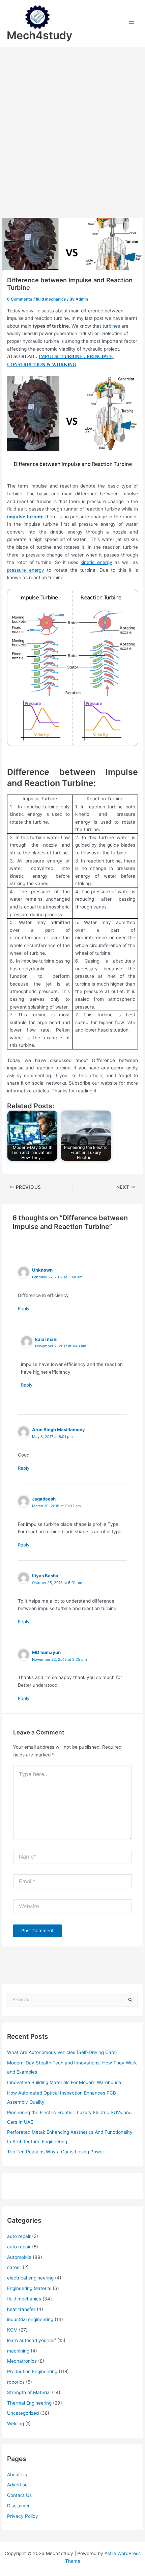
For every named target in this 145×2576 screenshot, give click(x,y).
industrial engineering (30, 2319)
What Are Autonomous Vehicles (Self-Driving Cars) (62, 2052)
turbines (111, 326)
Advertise (17, 2485)
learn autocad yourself (32, 2340)
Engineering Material (29, 2288)
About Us (17, 2475)
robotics (16, 2382)
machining (18, 2351)
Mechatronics (22, 2361)
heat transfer (21, 2309)
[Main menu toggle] (132, 23)
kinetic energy (96, 562)
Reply (24, 1308)
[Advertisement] (72, 123)
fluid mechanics (51, 299)
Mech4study (39, 35)
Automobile (19, 2257)
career (14, 2267)
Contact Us (19, 2495)
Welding (16, 2424)
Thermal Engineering (29, 2403)
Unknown (42, 1270)
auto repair (19, 2236)
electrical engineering (30, 2278)
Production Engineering (32, 2371)
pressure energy (26, 570)
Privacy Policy (23, 2516)
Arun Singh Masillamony (59, 1429)
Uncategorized (23, 2413)
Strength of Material (29, 2392)
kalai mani (46, 1339)
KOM (12, 2330)
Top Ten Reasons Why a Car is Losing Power (56, 2152)
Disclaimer (18, 2506)
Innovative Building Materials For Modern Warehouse (64, 2082)
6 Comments (20, 299)
